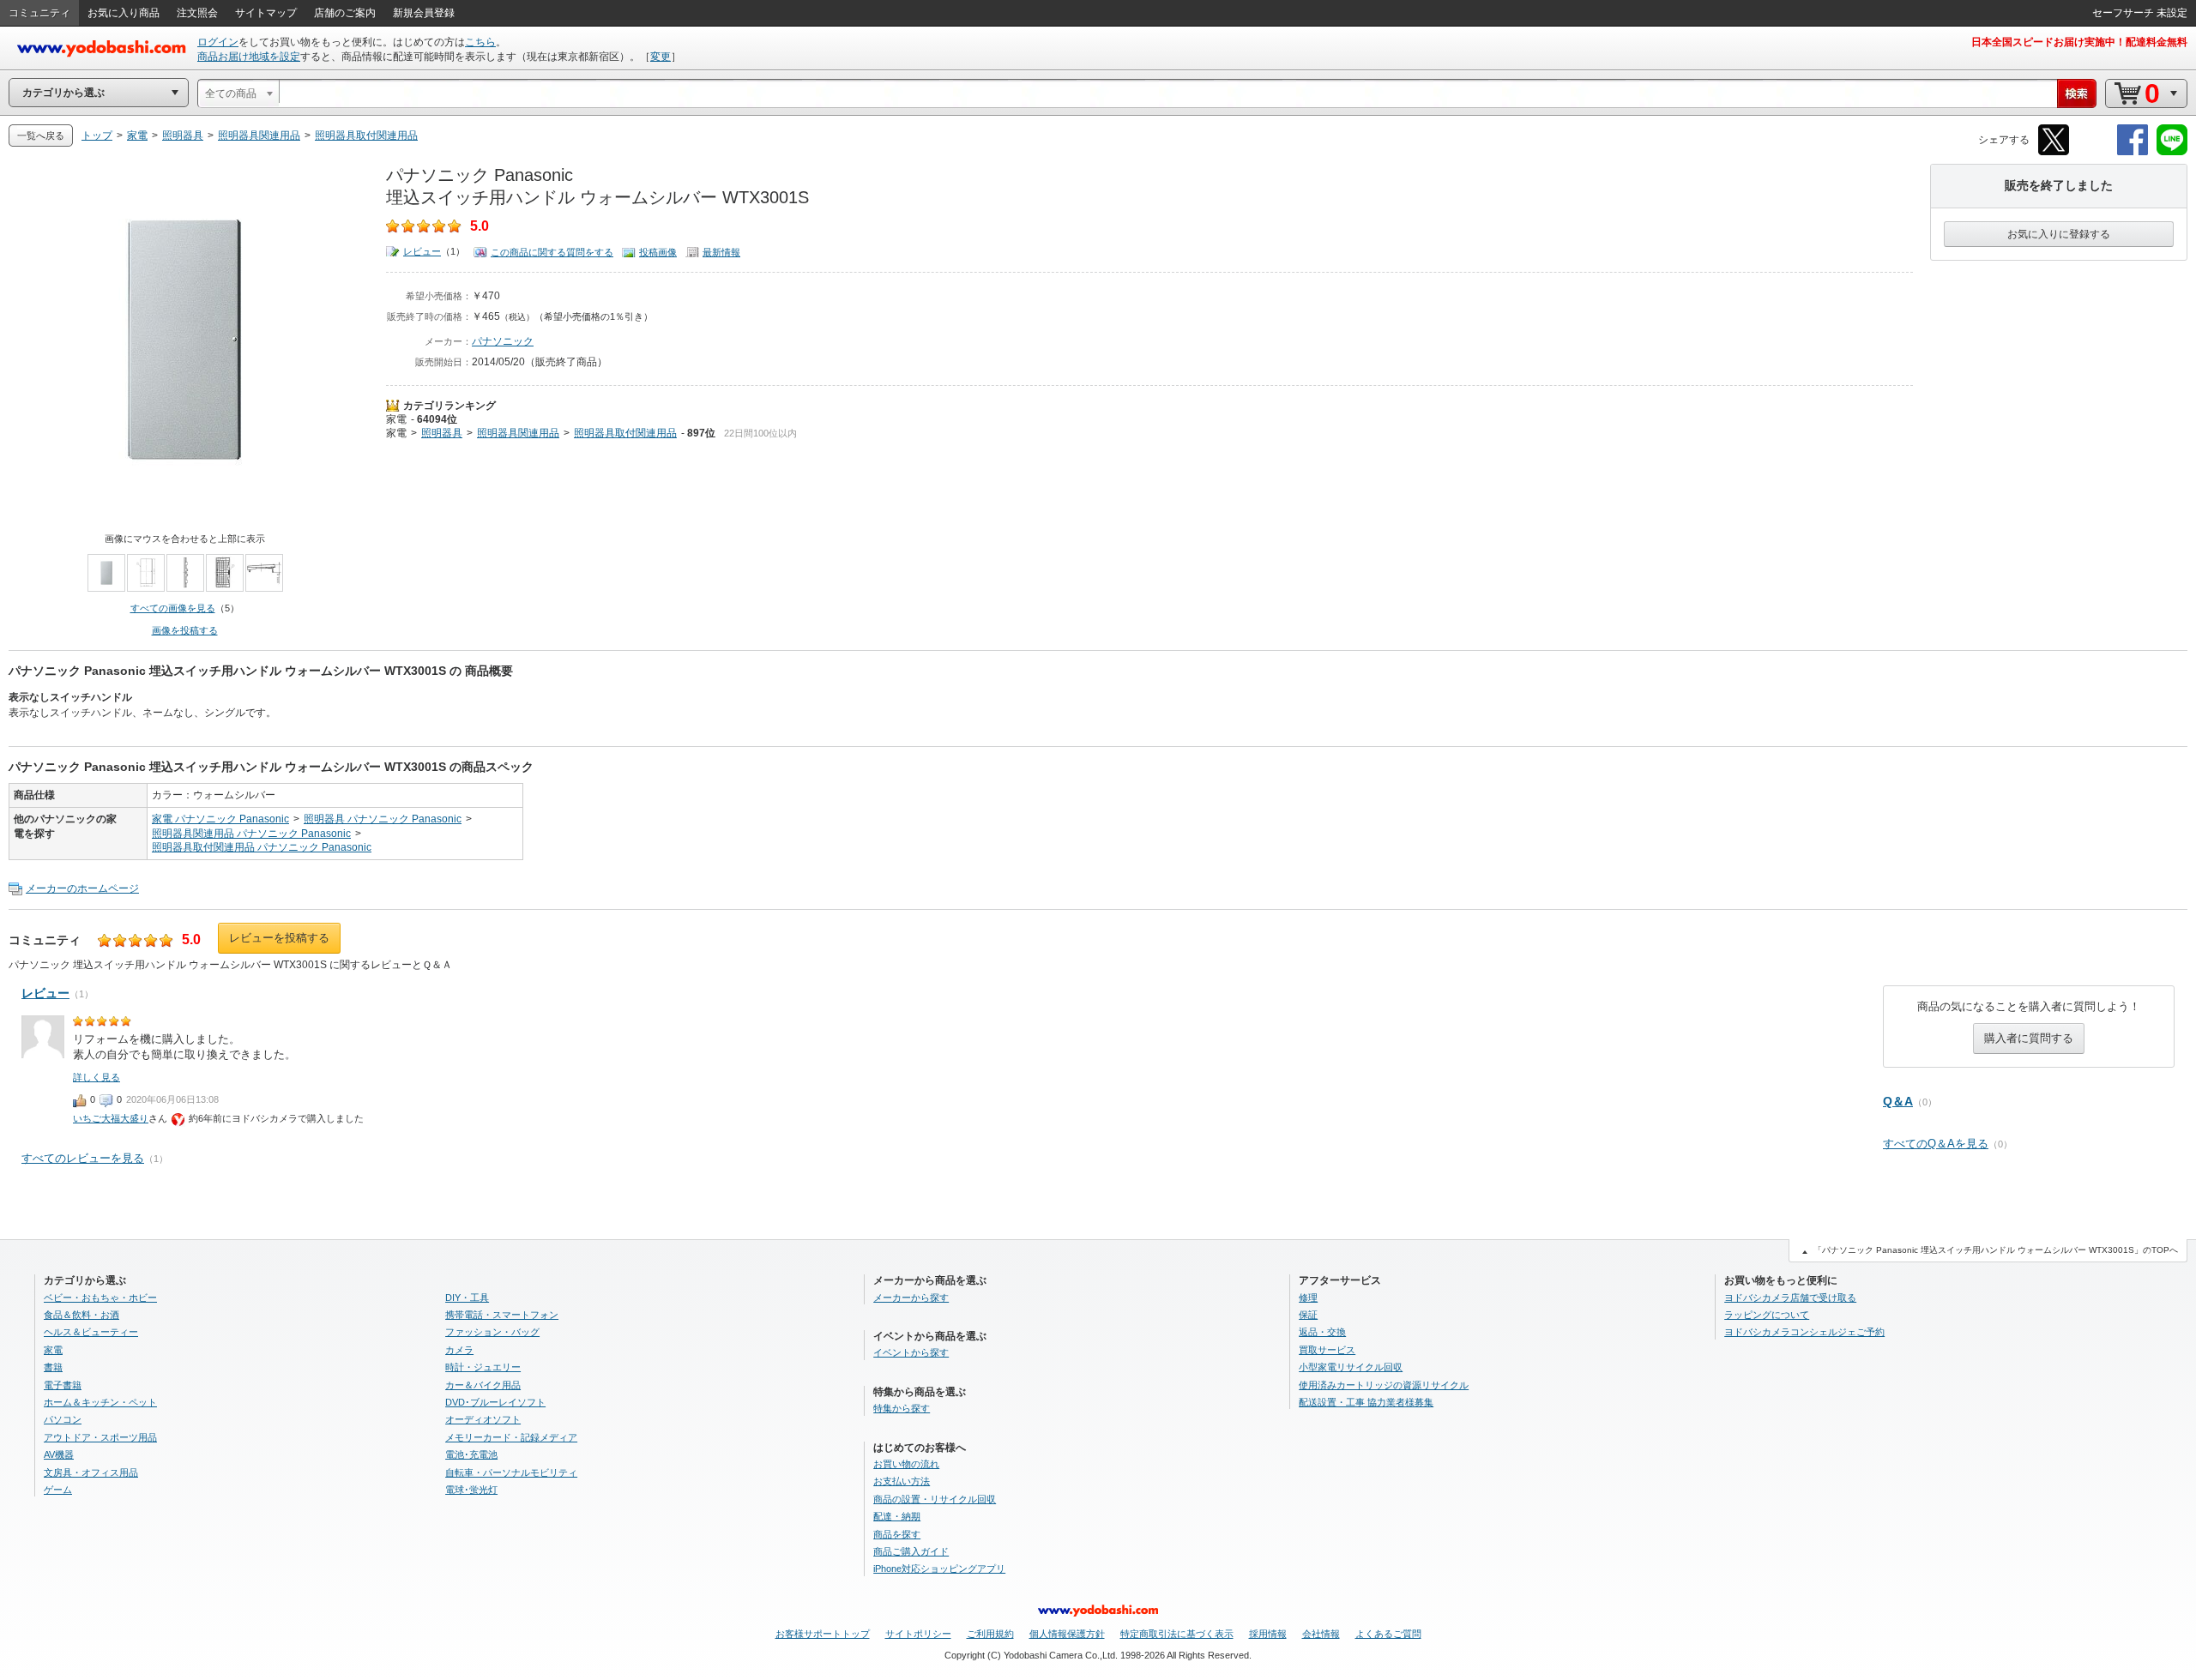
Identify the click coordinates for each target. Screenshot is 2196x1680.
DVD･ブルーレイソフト (495, 1402)
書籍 (53, 1367)
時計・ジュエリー (483, 1367)
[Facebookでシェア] (2133, 152)
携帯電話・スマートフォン (502, 1315)
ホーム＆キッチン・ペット (100, 1402)
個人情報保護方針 (1067, 1634)
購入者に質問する (2029, 1038)
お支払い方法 (902, 1481)
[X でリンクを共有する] (2054, 152)
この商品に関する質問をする (552, 252)
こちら (480, 42)
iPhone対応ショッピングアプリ (939, 1569)
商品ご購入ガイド (911, 1551)
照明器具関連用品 (518, 433)
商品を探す (897, 1534)
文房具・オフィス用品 (91, 1472)
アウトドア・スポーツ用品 (100, 1437)
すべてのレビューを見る (83, 1158)
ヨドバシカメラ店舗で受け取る (1790, 1298)
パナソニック (503, 341)
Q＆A (1898, 1101)
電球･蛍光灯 (471, 1490)
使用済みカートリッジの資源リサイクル (1384, 1385)
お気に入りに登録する (2059, 234)
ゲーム (58, 1490)
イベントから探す (911, 1352)
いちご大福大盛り (111, 1118)
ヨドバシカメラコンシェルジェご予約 (1804, 1332)
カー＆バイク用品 (483, 1385)
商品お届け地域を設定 (249, 57)
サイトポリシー (918, 1634)
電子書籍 (63, 1385)
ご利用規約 (990, 1634)
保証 (1308, 1315)
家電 (396, 419)
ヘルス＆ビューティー (91, 1332)
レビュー (422, 251)
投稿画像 (658, 252)
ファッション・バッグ (492, 1332)
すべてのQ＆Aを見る (1936, 1144)
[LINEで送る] (2172, 152)
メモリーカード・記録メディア (511, 1437)
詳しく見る (97, 1077)
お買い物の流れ (906, 1464)
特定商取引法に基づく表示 (1177, 1634)
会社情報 (1321, 1634)
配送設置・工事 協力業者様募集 (1366, 1402)
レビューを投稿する (279, 938)
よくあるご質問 (1388, 1634)
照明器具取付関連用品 (625, 433)
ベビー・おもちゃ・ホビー (100, 1298)
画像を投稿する (185, 630)
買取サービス (1327, 1350)
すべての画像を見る (173, 608)
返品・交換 (1322, 1332)
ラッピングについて (1767, 1315)
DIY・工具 (467, 1298)
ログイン (218, 42)
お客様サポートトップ (823, 1634)
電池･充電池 (471, 1454)
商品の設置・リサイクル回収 (935, 1499)
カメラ (459, 1350)
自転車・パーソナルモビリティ (511, 1472)
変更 (661, 57)
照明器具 (442, 433)
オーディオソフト (483, 1419)
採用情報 (1268, 1634)
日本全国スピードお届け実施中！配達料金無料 (2079, 42)
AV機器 (59, 1454)
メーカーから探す (911, 1298)
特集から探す (902, 1408)
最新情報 (721, 252)
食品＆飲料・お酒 (81, 1315)
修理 (1308, 1298)
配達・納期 (897, 1516)
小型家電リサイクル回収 (1351, 1367)
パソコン (63, 1419)
